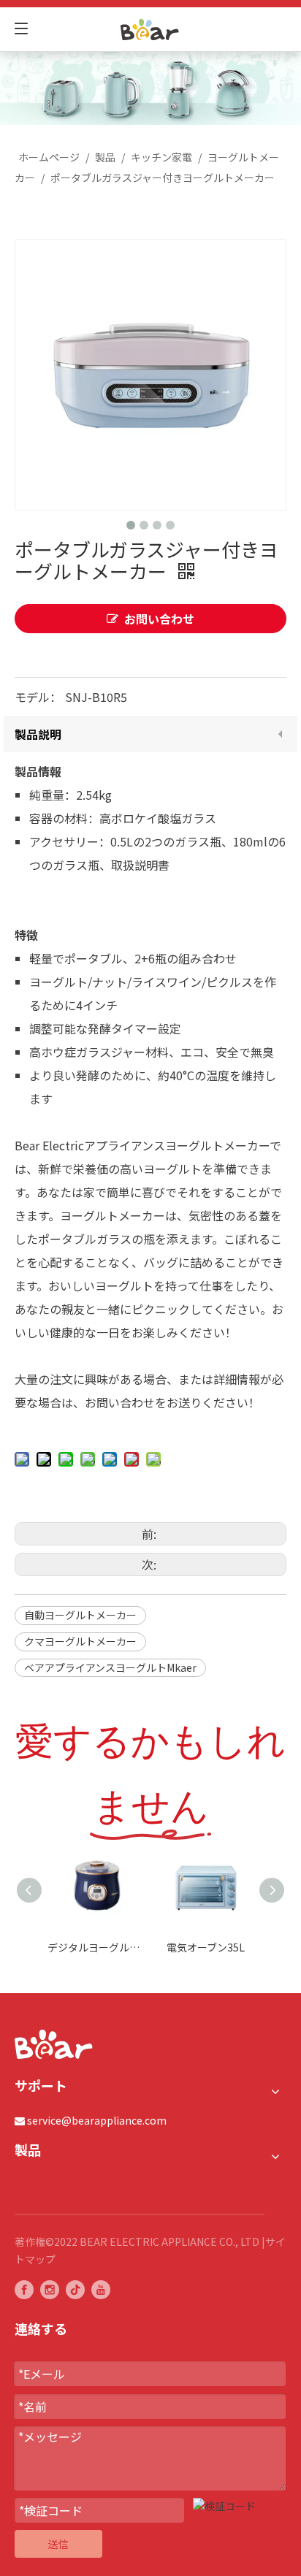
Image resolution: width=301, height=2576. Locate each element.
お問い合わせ (159, 619)
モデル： (38, 697)
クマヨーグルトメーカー (80, 1641)
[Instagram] (50, 2289)
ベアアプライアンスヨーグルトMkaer (110, 1667)
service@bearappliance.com (97, 2120)
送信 (58, 2544)
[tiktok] (75, 2289)
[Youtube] (101, 2289)
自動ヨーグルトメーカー (80, 1615)
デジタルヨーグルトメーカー (95, 1947)
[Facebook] (24, 2289)
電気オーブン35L (206, 1947)
